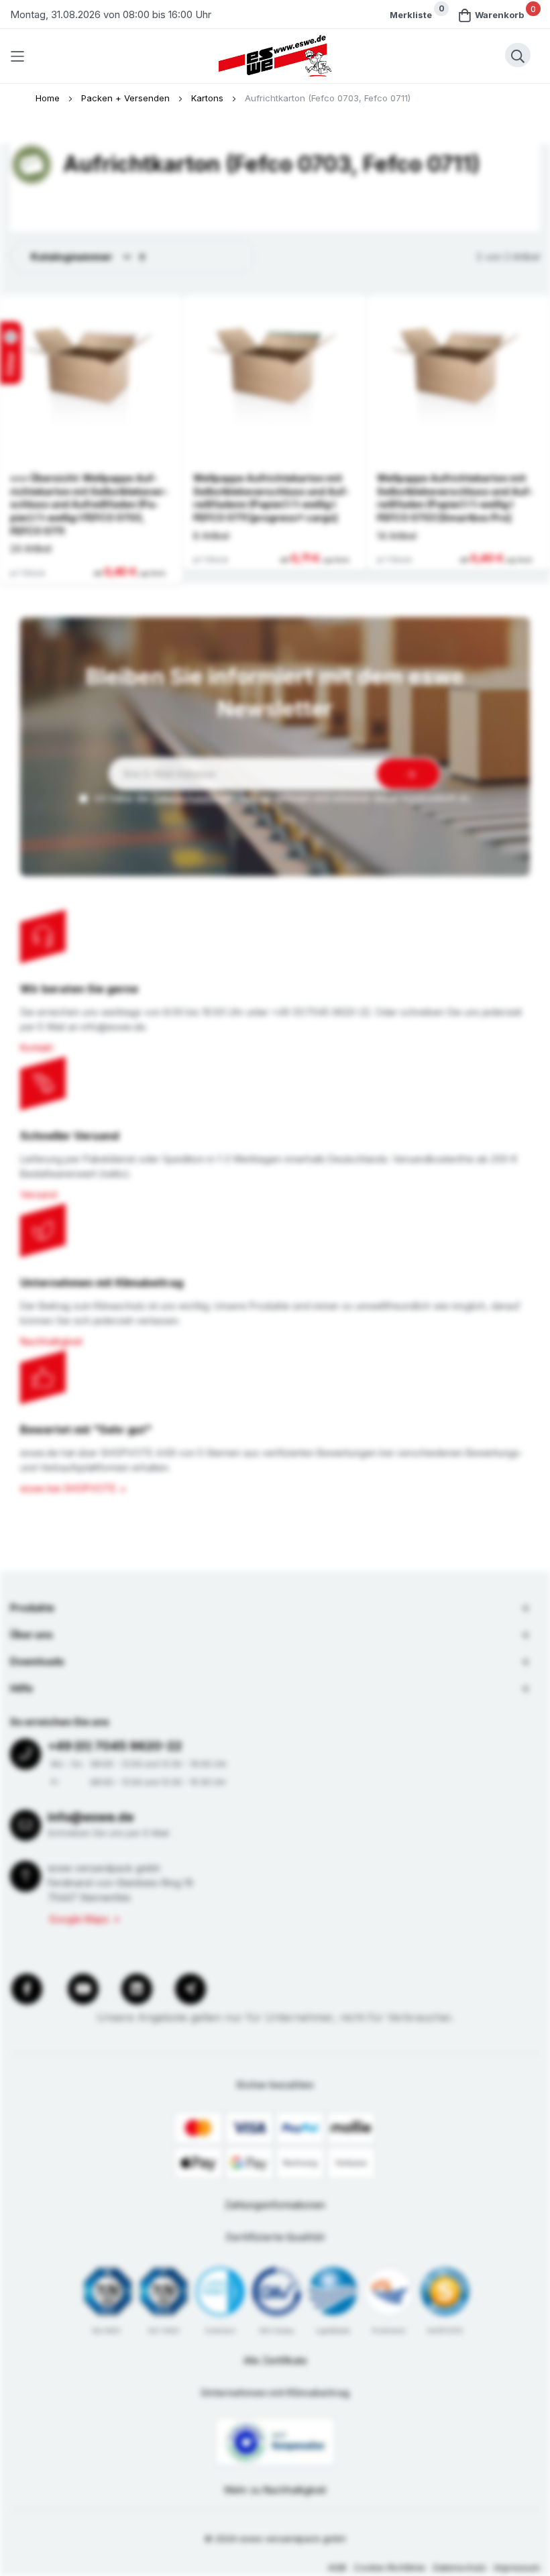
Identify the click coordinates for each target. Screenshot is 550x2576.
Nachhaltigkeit (51, 1341)
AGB (337, 2567)
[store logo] (275, 56)
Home (49, 98)
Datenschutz (460, 2567)
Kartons (209, 98)
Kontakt (37, 1048)
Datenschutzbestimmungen (212, 798)
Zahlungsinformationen (275, 2205)
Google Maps (79, 1919)
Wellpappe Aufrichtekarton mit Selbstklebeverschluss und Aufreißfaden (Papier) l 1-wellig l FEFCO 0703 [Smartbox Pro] (455, 498)
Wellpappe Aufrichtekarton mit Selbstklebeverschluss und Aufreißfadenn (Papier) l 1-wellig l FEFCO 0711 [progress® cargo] (271, 498)
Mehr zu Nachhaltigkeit (275, 2490)
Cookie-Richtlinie (390, 2567)
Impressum (517, 2567)
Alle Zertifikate (275, 2360)
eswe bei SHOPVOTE (68, 1488)
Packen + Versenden (127, 98)
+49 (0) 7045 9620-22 (115, 1746)
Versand (39, 1194)
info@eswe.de (91, 1817)
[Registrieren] (408, 774)
